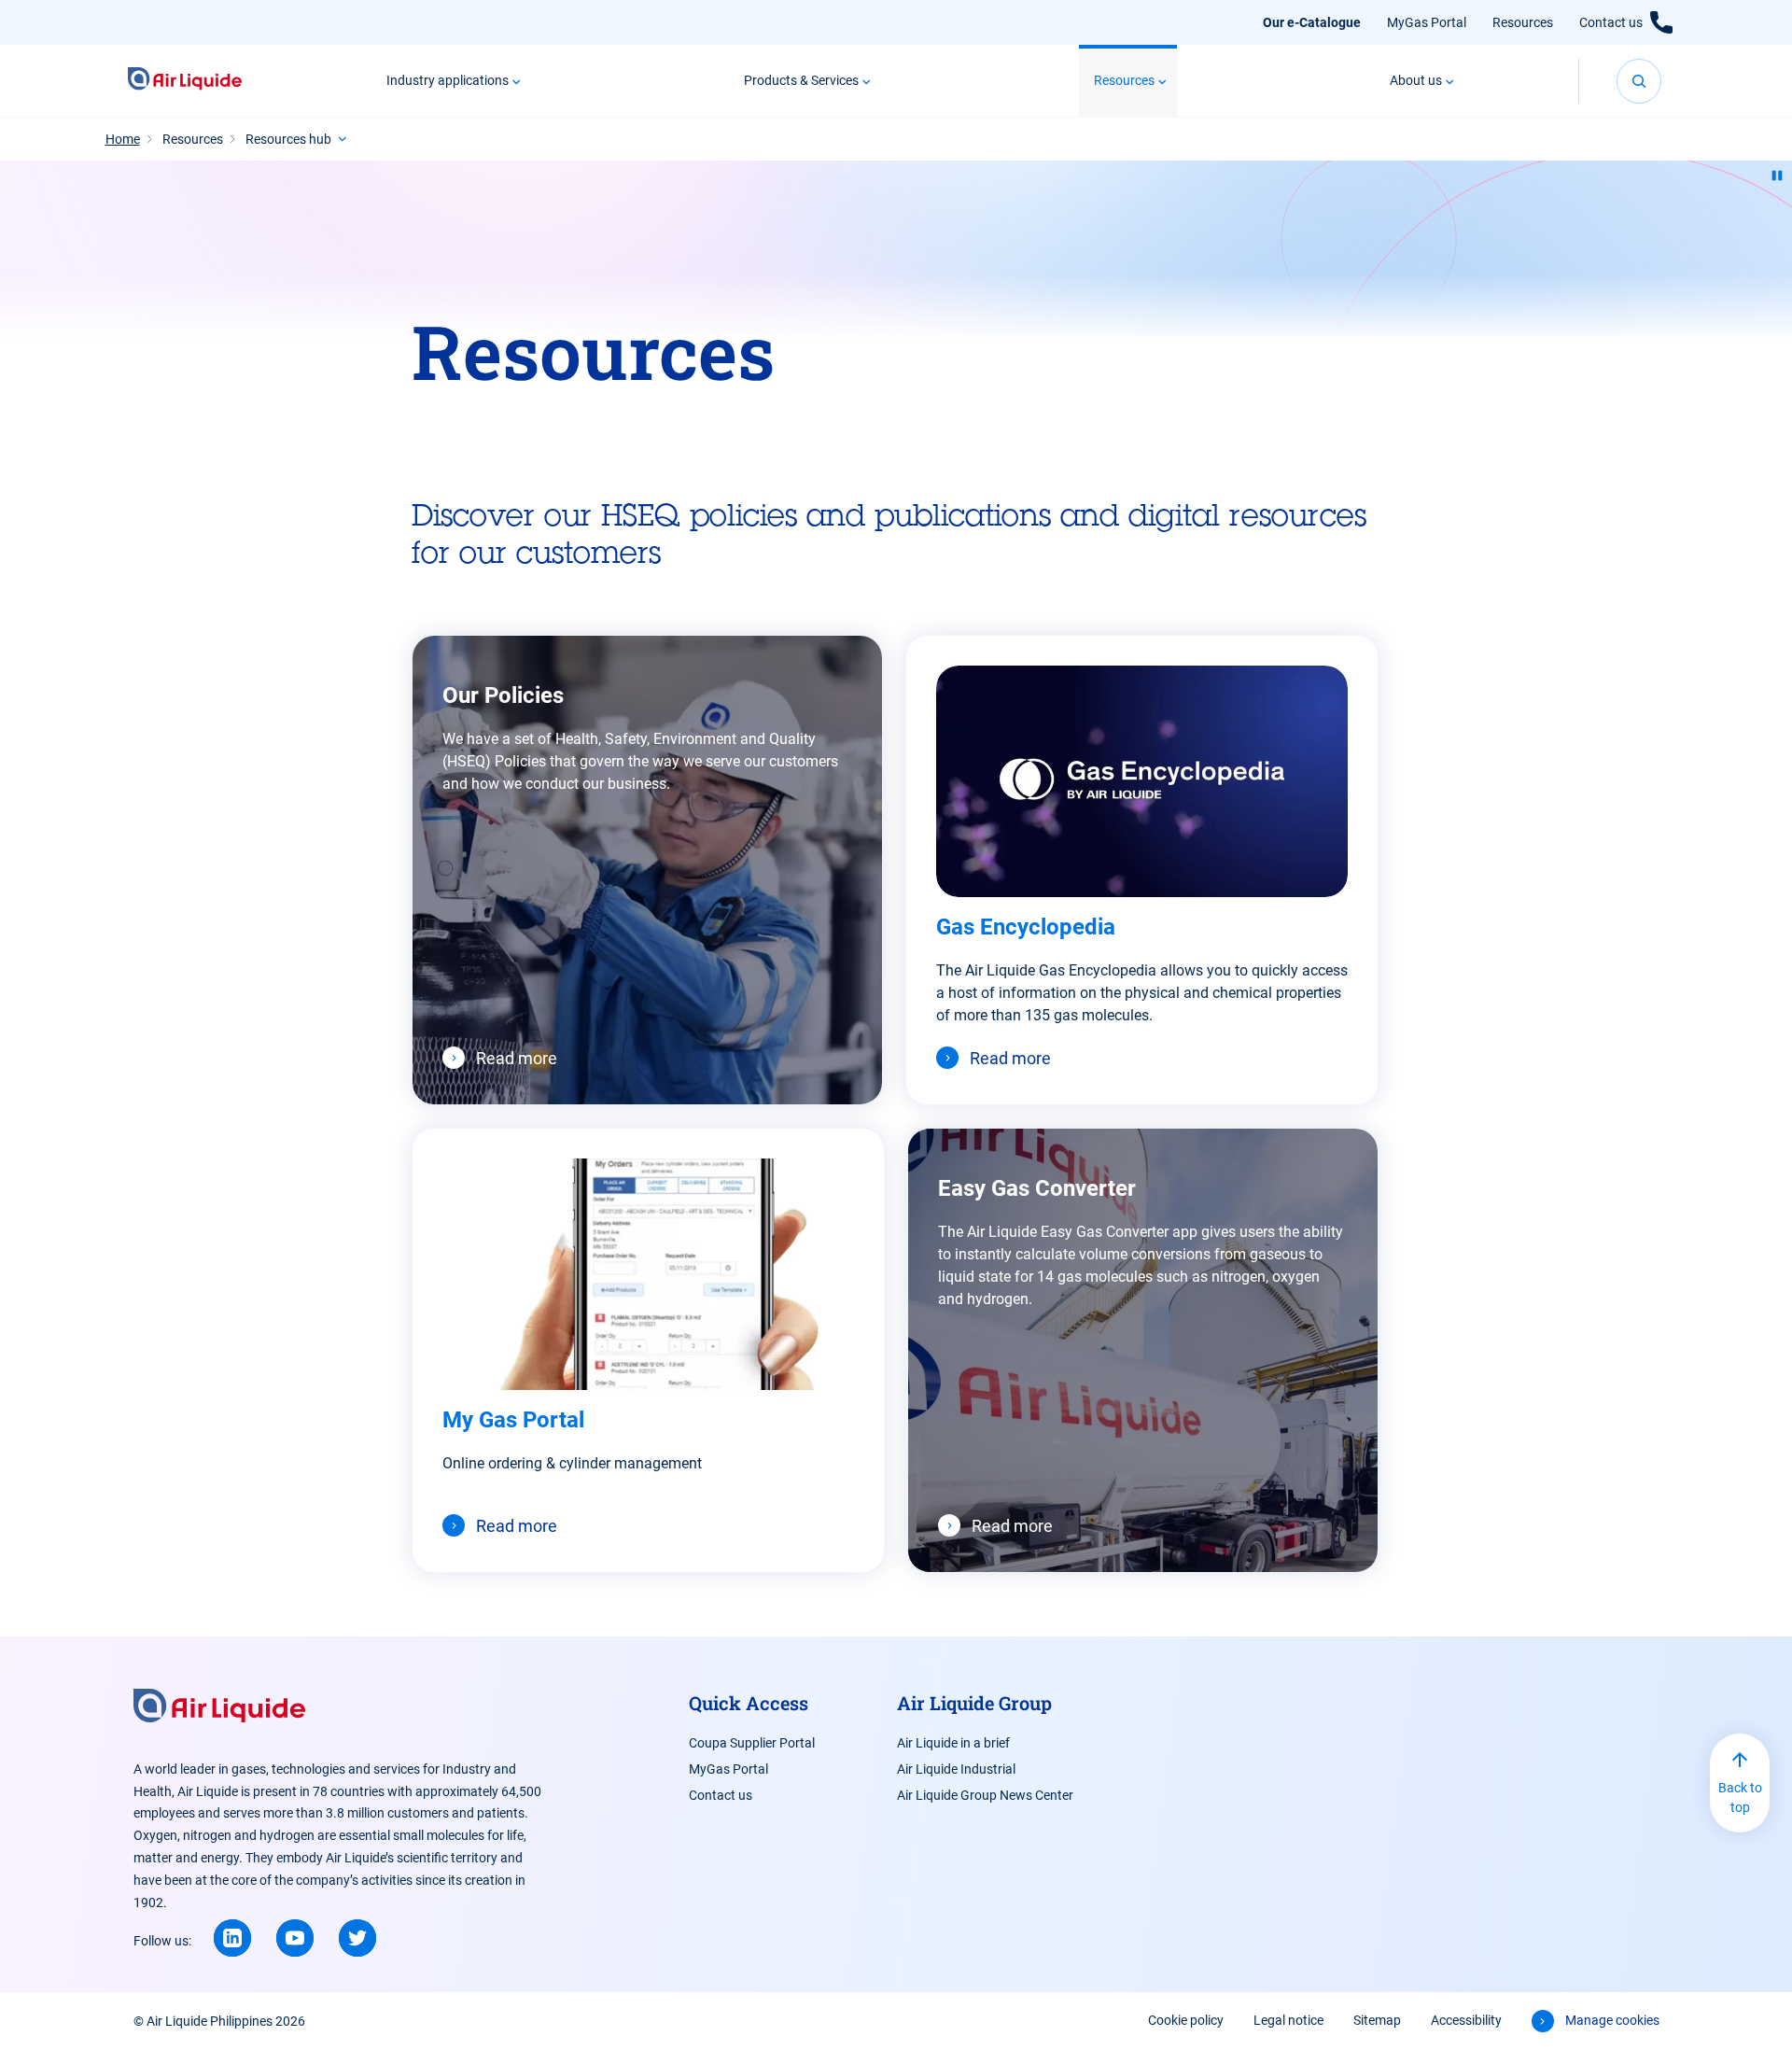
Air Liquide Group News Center (985, 1795)
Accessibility (1466, 2020)
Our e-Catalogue (1312, 22)
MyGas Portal (1427, 22)
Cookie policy (1186, 2020)
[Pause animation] (1777, 176)
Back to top (1740, 1797)
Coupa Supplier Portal (752, 1743)
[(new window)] (232, 1938)
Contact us (1611, 22)
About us (1416, 80)
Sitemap (1377, 2020)
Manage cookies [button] (1612, 2020)
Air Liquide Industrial (956, 1769)
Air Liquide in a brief (953, 1743)
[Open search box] (1639, 81)
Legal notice (1288, 2020)
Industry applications (448, 80)
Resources (1523, 22)
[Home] (185, 81)
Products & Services (801, 80)
